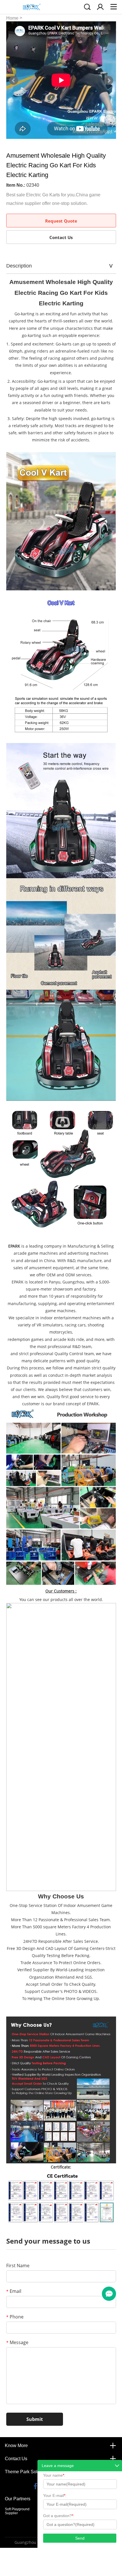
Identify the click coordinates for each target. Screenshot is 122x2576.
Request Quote (61, 221)
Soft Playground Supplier (17, 2511)
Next (109, 81)
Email (14, 2291)
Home (12, 18)
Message (17, 2342)
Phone (15, 2317)
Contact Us (61, 237)
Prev (14, 81)
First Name (18, 2266)
